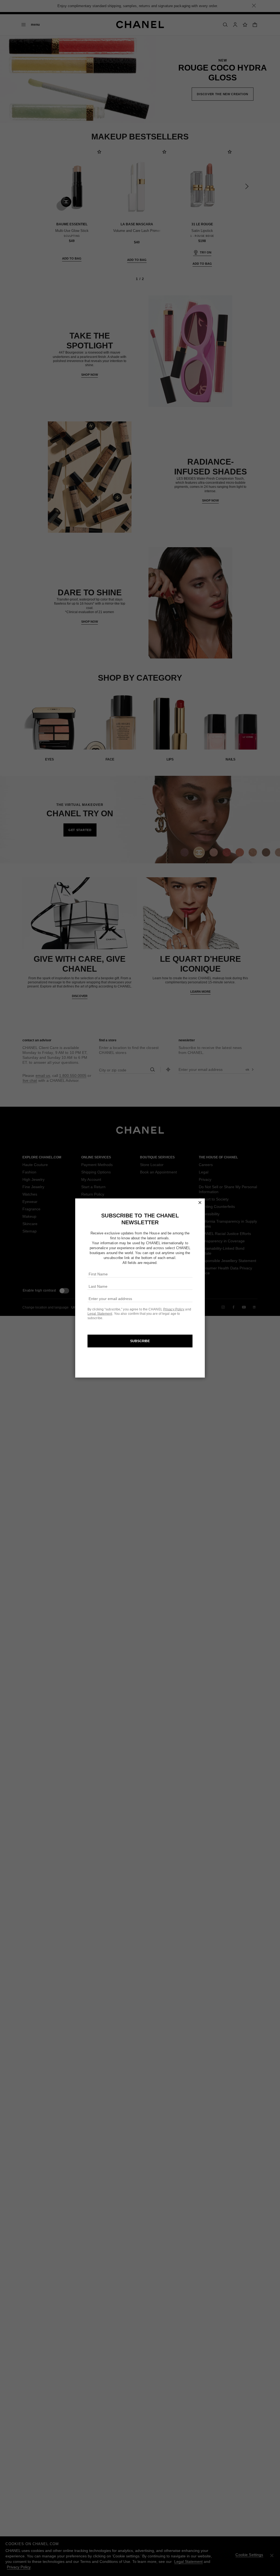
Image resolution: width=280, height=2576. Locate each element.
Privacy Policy (174, 1309)
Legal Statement (100, 1313)
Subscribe (140, 1341)
